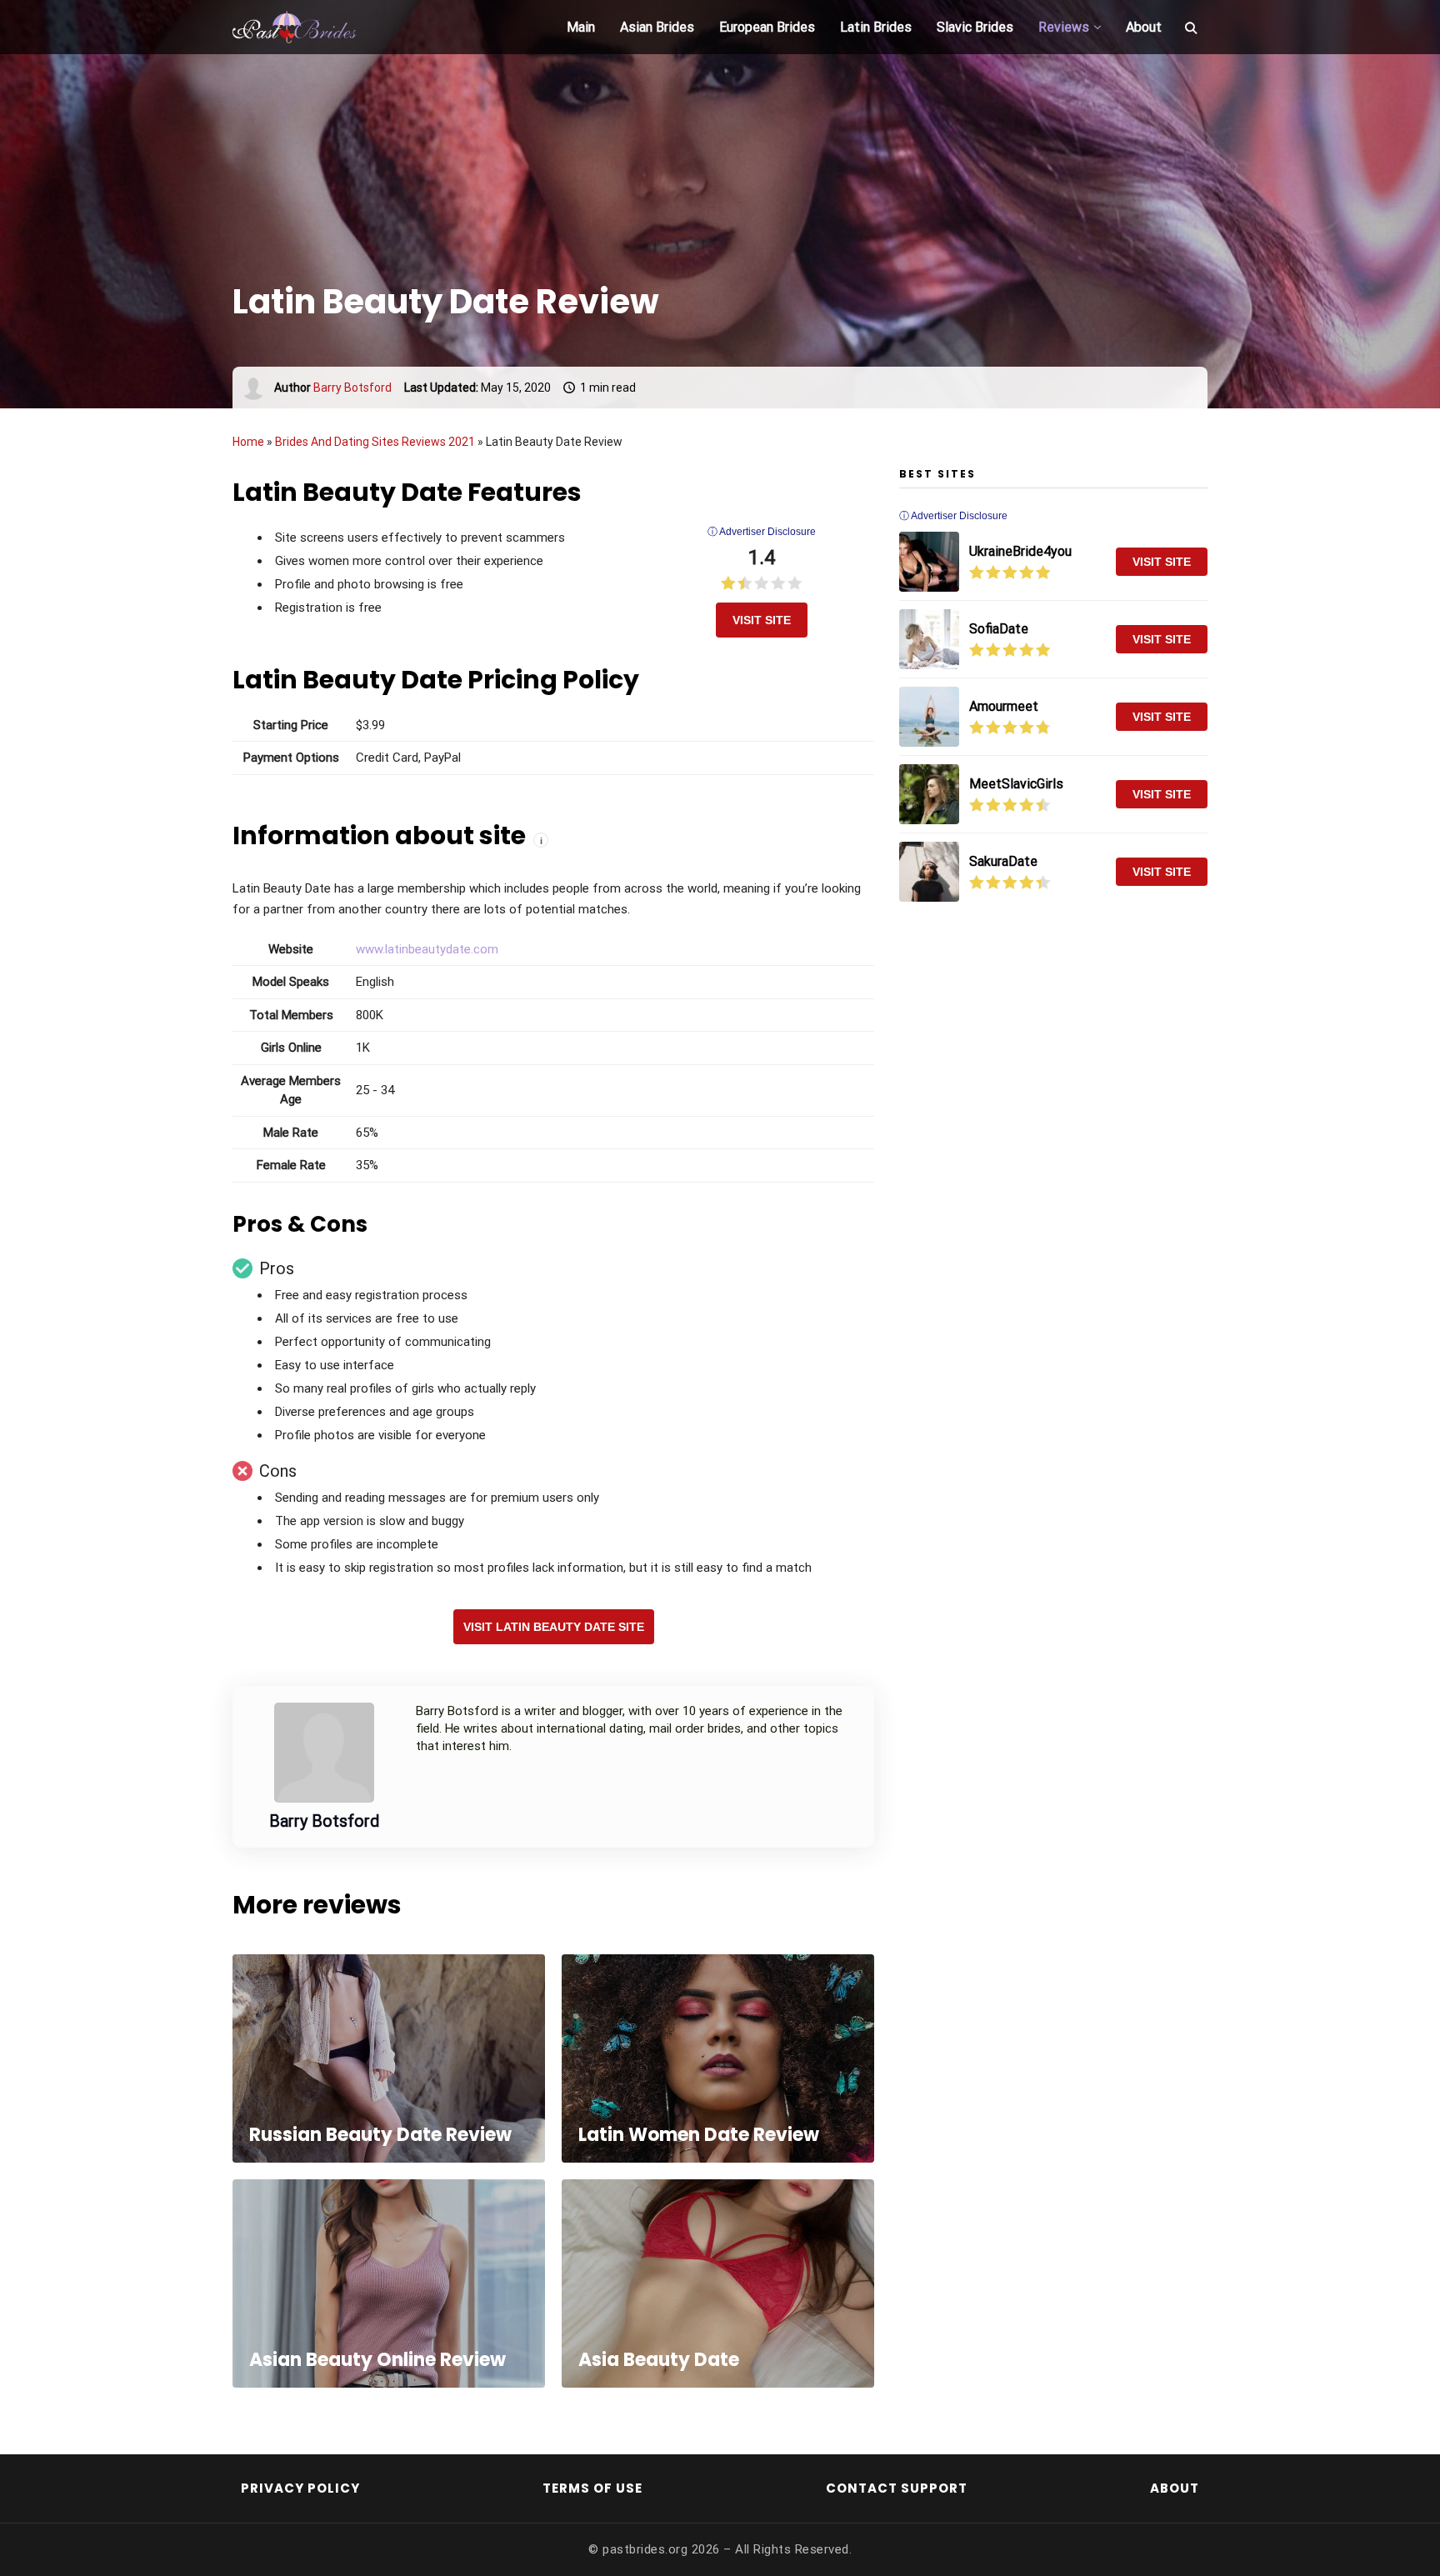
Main (581, 27)
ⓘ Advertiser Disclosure (762, 532)
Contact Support (897, 2488)
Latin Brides (876, 27)
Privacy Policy (300, 2488)
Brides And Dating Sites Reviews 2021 (375, 442)
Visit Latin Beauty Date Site (554, 1627)
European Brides (767, 27)
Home (248, 442)
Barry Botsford (352, 388)
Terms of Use (592, 2488)
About (1144, 27)
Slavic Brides (975, 27)
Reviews (1064, 27)
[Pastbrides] (316, 28)
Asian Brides (657, 27)
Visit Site (762, 620)
